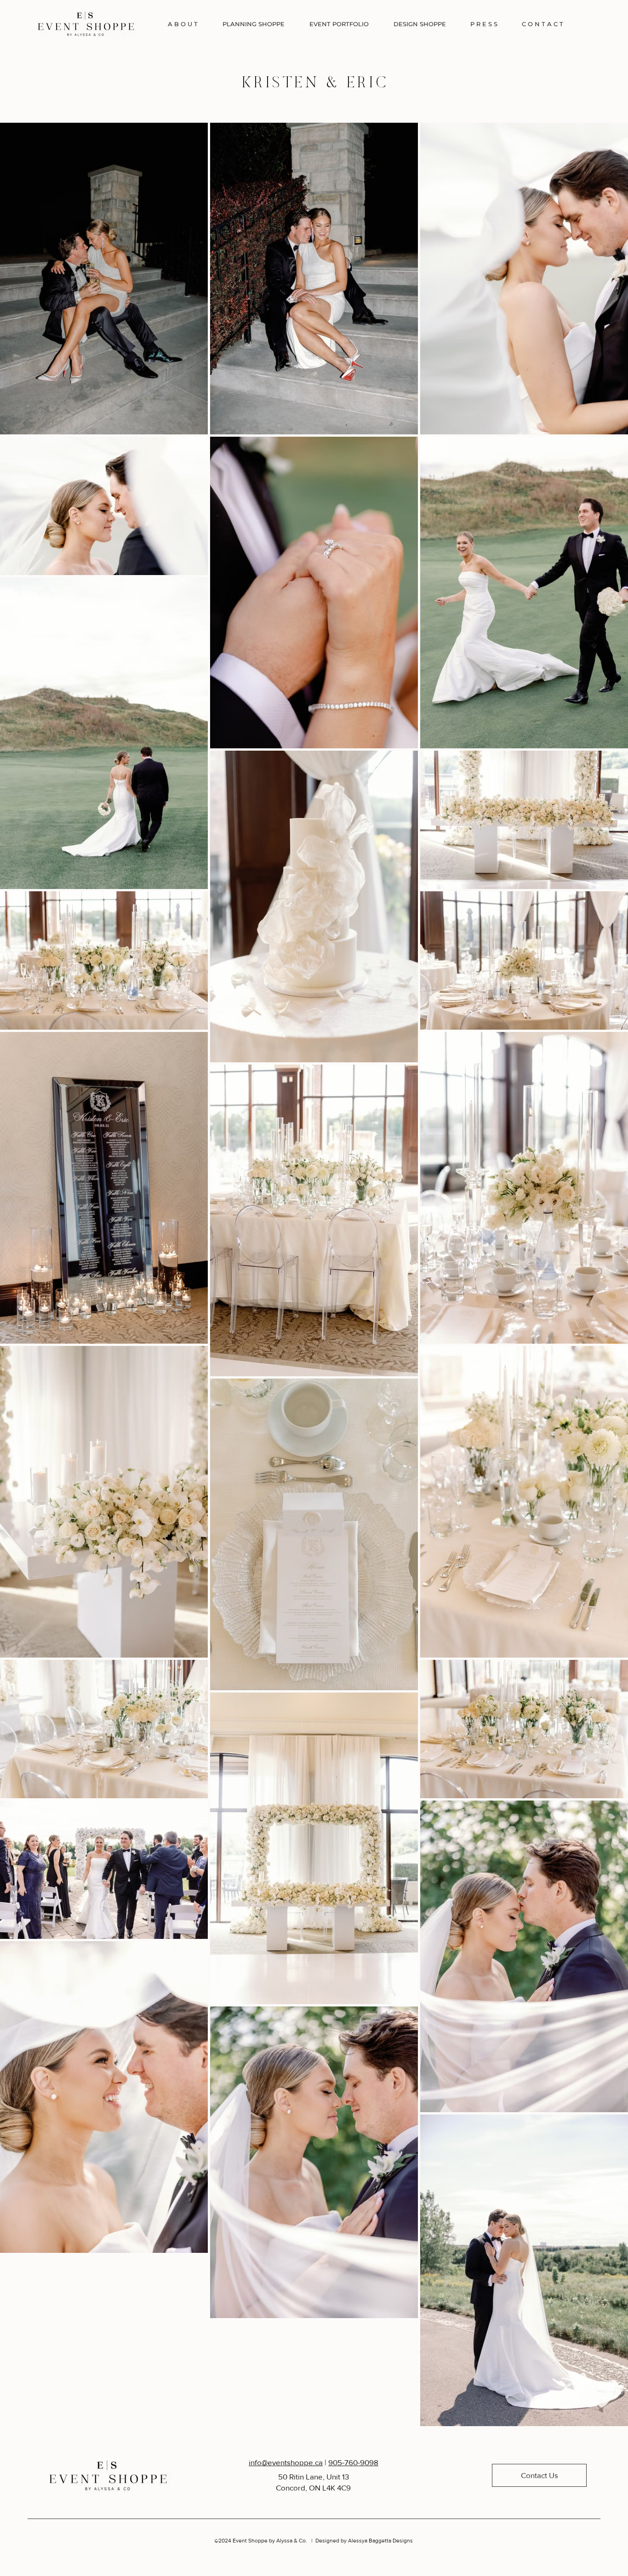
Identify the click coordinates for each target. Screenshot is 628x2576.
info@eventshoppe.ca (286, 2462)
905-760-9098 (353, 2462)
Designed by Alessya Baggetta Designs (364, 2541)
